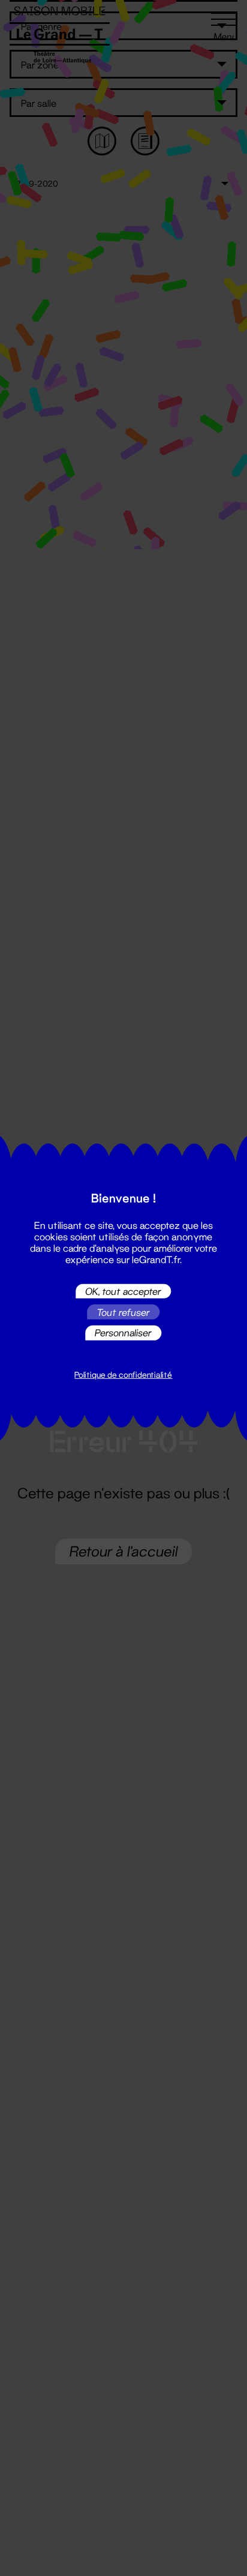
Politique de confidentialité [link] (123, 1375)
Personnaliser (123, 1332)
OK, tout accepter (123, 1291)
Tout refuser (123, 1312)
